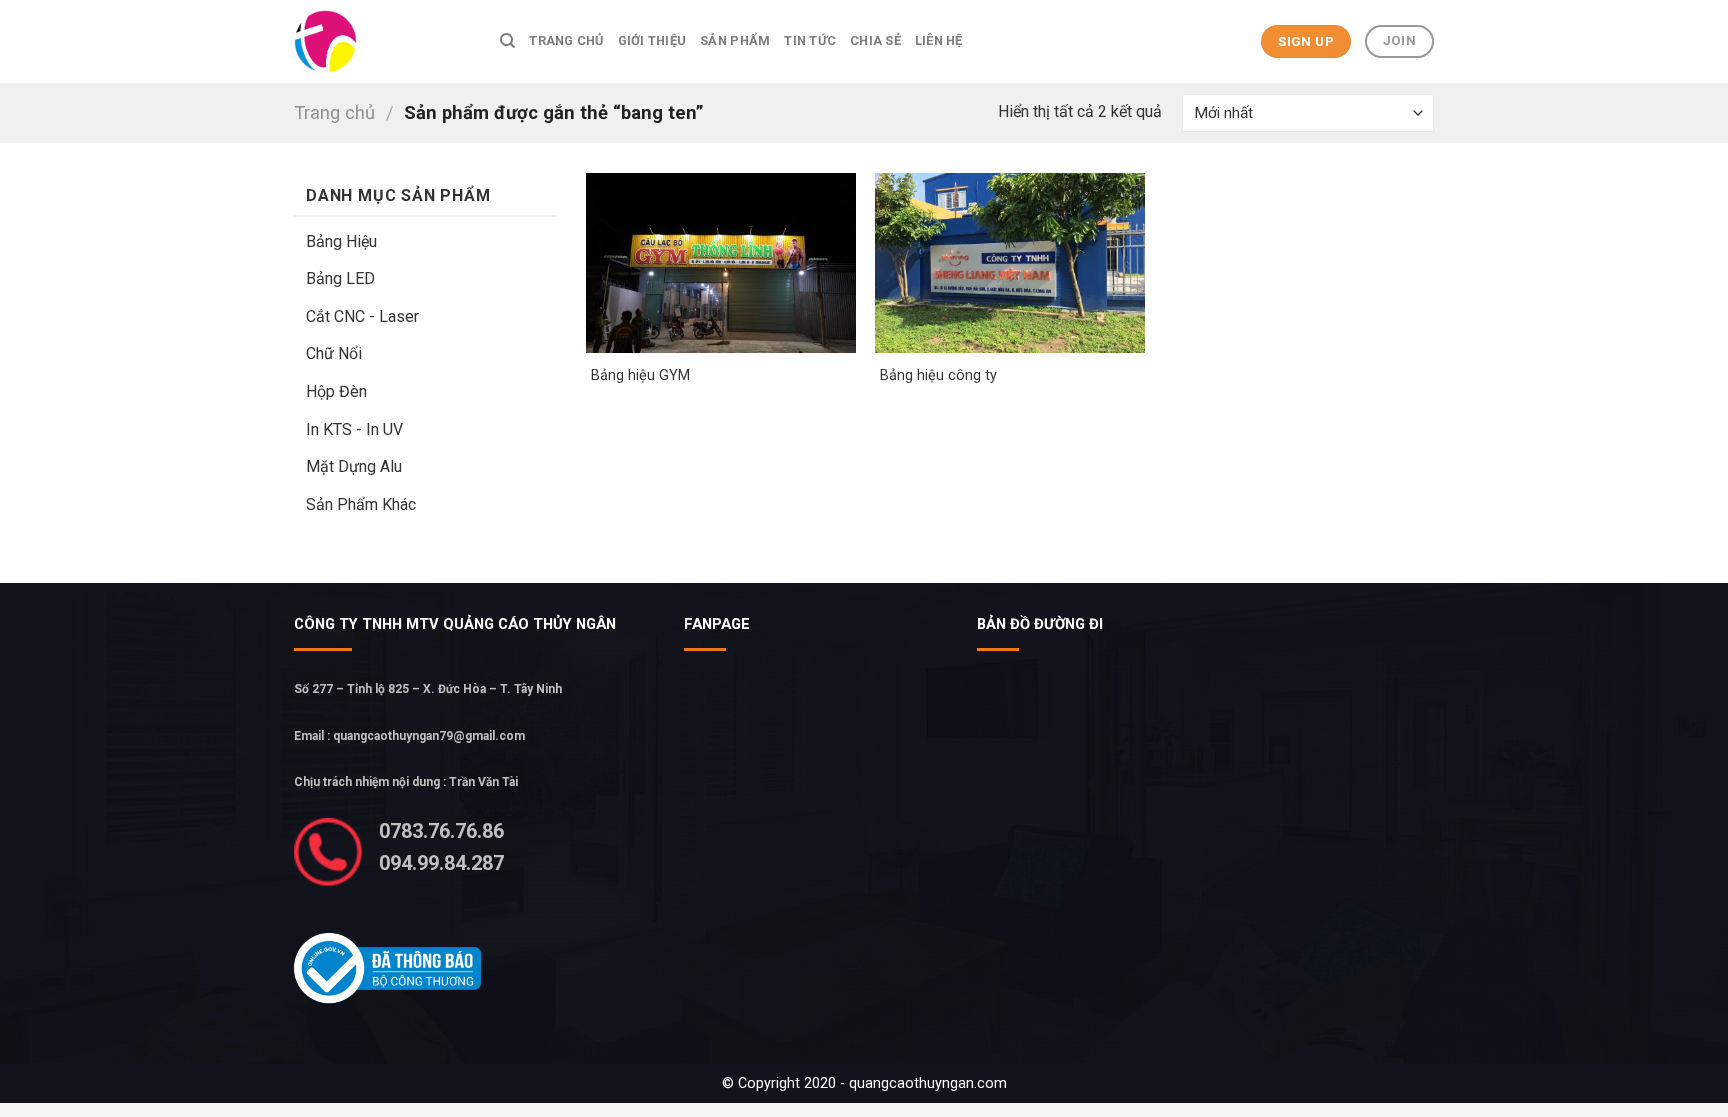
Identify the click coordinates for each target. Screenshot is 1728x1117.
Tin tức (810, 40)
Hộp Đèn (336, 391)
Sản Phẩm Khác (361, 504)
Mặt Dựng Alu (354, 466)
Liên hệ (939, 40)
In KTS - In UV (354, 429)
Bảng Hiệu (341, 241)
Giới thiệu (652, 40)
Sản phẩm (735, 40)
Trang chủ (566, 40)
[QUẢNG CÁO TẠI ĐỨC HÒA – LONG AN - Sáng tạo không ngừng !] (382, 41)
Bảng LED (340, 278)
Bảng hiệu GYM (640, 375)
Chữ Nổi (334, 353)
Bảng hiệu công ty (938, 375)
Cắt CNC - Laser (362, 316)
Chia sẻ (875, 40)
